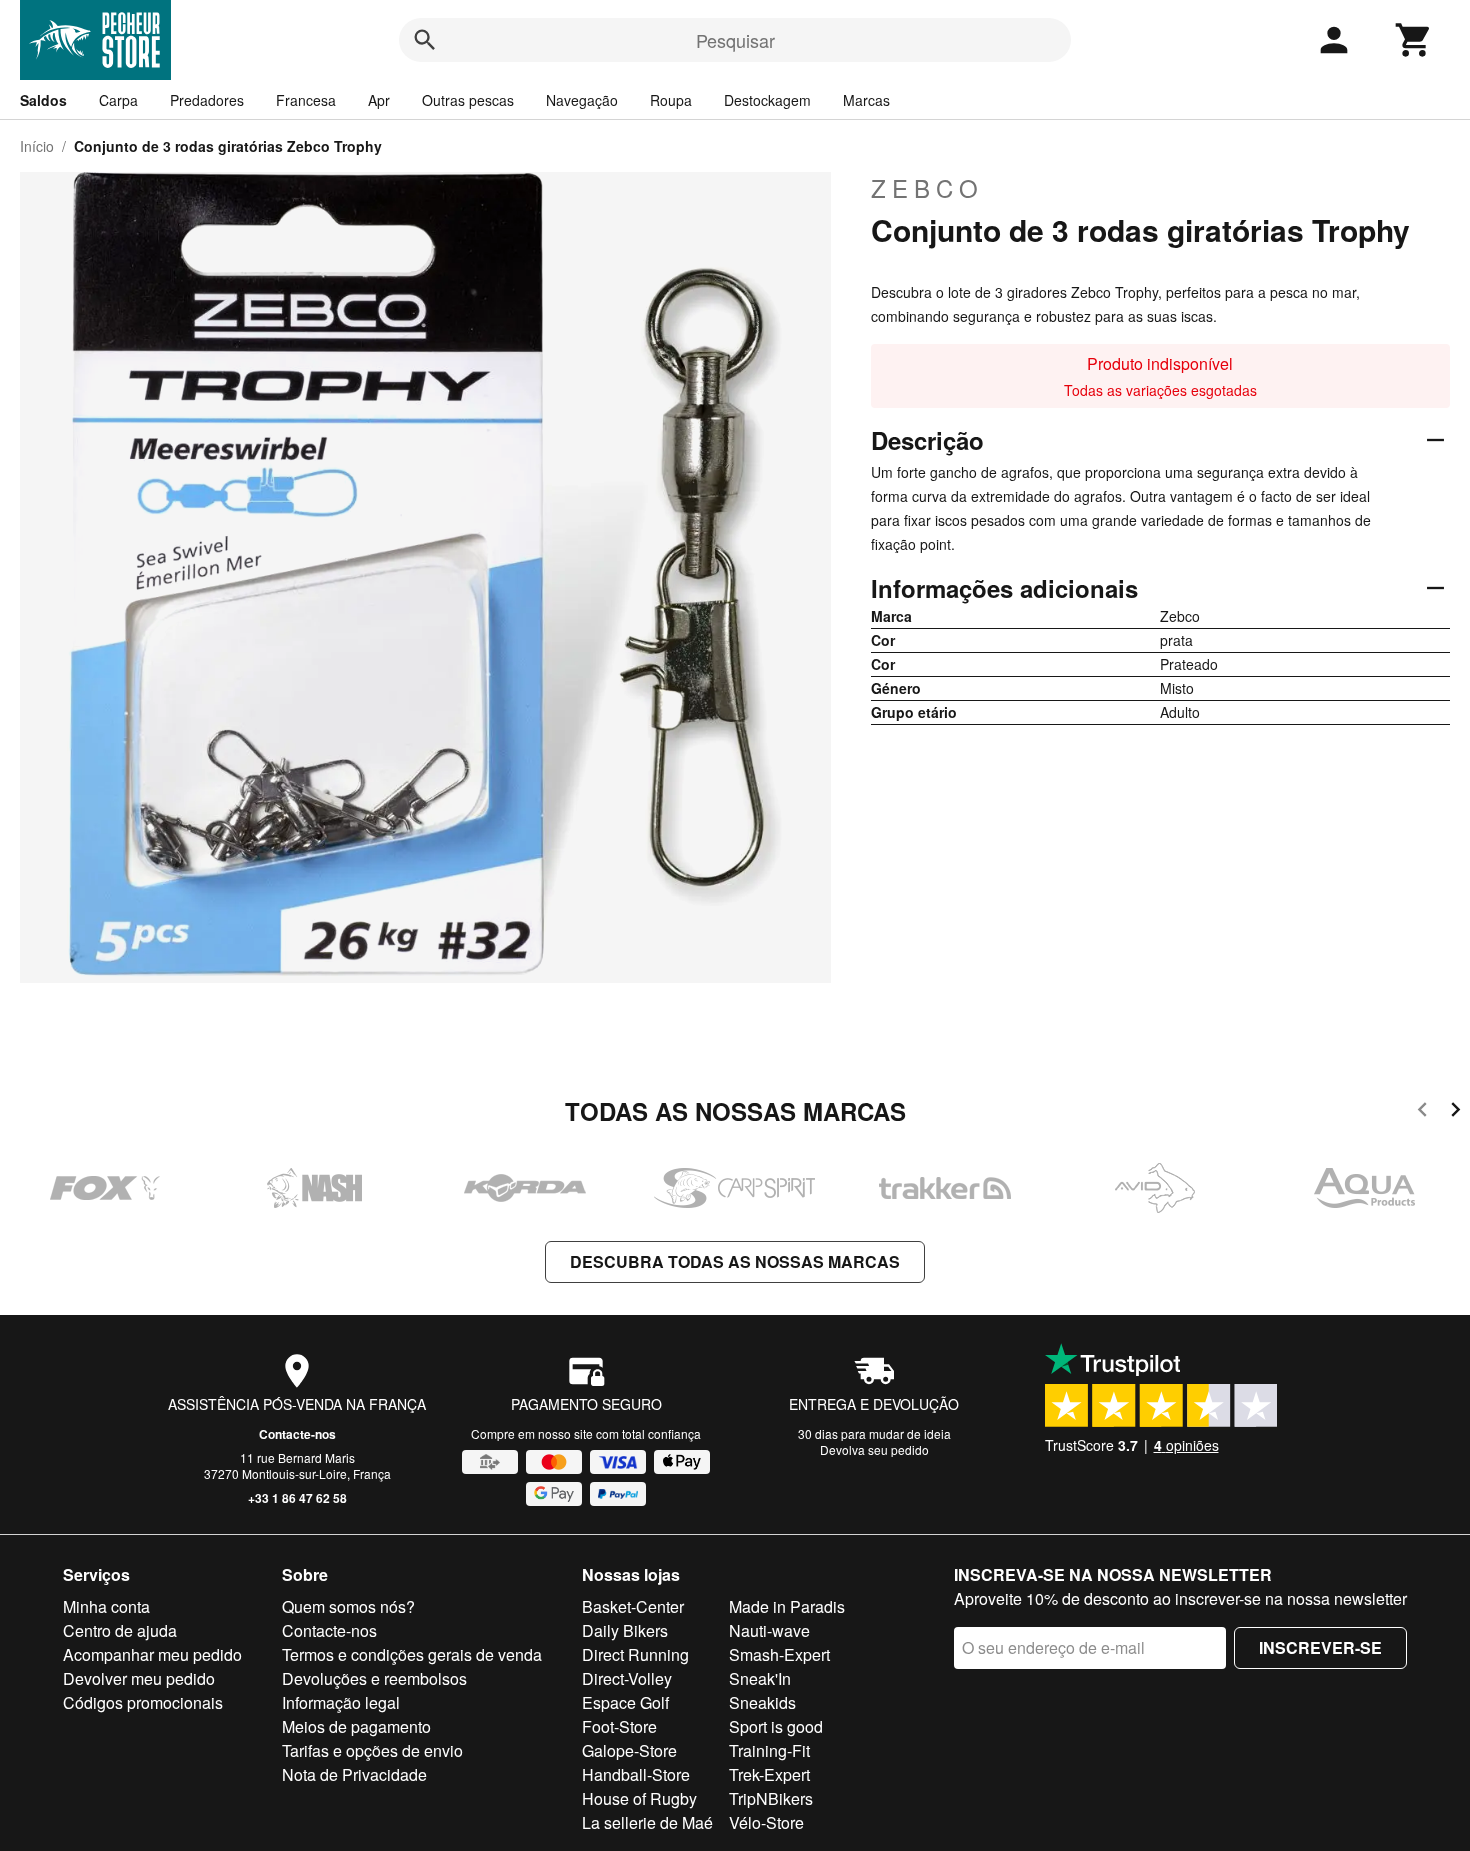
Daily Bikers (625, 1630)
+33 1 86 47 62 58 (297, 1498)
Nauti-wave (769, 1630)
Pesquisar (735, 40)
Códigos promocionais (143, 1702)
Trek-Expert (769, 1774)
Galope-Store (629, 1750)
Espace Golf (625, 1702)
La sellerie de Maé (647, 1822)
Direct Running (635, 1654)
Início (37, 146)
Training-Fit (769, 1750)
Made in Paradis (787, 1606)
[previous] (1422, 1112)
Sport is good (776, 1726)
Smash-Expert (779, 1654)
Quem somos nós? (348, 1606)
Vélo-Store (766, 1822)
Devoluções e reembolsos (374, 1678)
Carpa (118, 100)
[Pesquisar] (425, 40)
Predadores (207, 100)
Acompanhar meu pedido (152, 1654)
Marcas (866, 100)
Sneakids (762, 1702)
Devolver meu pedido (139, 1678)
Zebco (927, 188)
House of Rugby (639, 1798)
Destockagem (767, 100)
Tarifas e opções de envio (372, 1750)
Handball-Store (636, 1774)
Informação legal (341, 1702)
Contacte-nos (297, 1434)
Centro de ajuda (120, 1630)
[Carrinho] (1414, 40)
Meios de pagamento (356, 1726)
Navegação (582, 100)
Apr (379, 100)
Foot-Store (619, 1726)
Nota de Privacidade (354, 1774)
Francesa (306, 100)
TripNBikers (771, 1798)
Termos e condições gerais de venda (412, 1654)
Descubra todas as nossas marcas (735, 1261)
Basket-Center (633, 1606)
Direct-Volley (627, 1678)
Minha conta (106, 1606)
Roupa (671, 100)
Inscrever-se (1320, 1647)
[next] (1455, 1112)
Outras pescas (468, 100)
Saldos (43, 100)
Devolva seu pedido (874, 1449)
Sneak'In (760, 1678)
